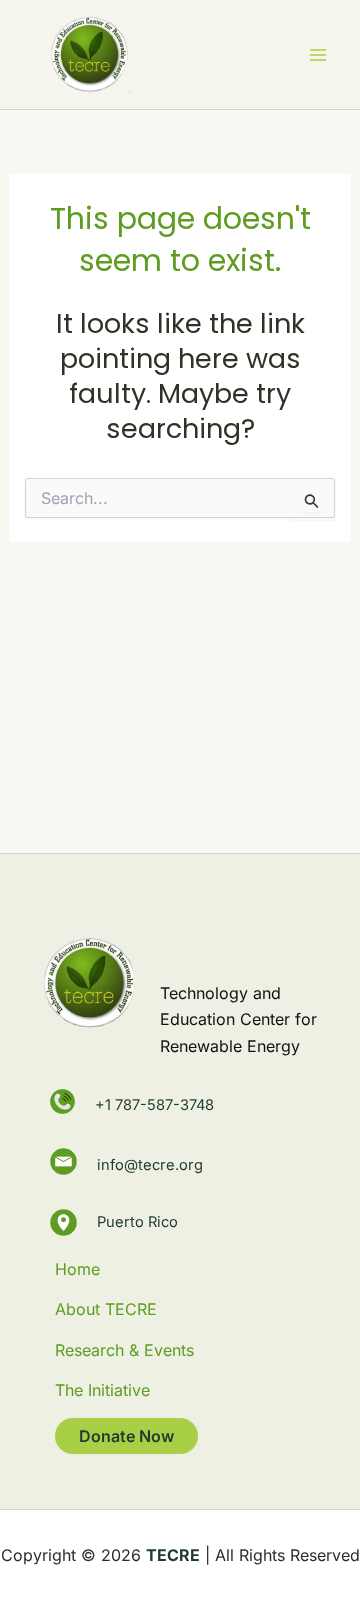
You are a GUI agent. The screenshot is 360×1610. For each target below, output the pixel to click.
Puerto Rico (137, 1222)
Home (77, 1269)
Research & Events (124, 1350)
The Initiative (102, 1390)
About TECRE (106, 1309)
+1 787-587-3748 (154, 1105)
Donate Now (126, 1436)
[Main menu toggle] (318, 55)
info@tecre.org (150, 1162)
